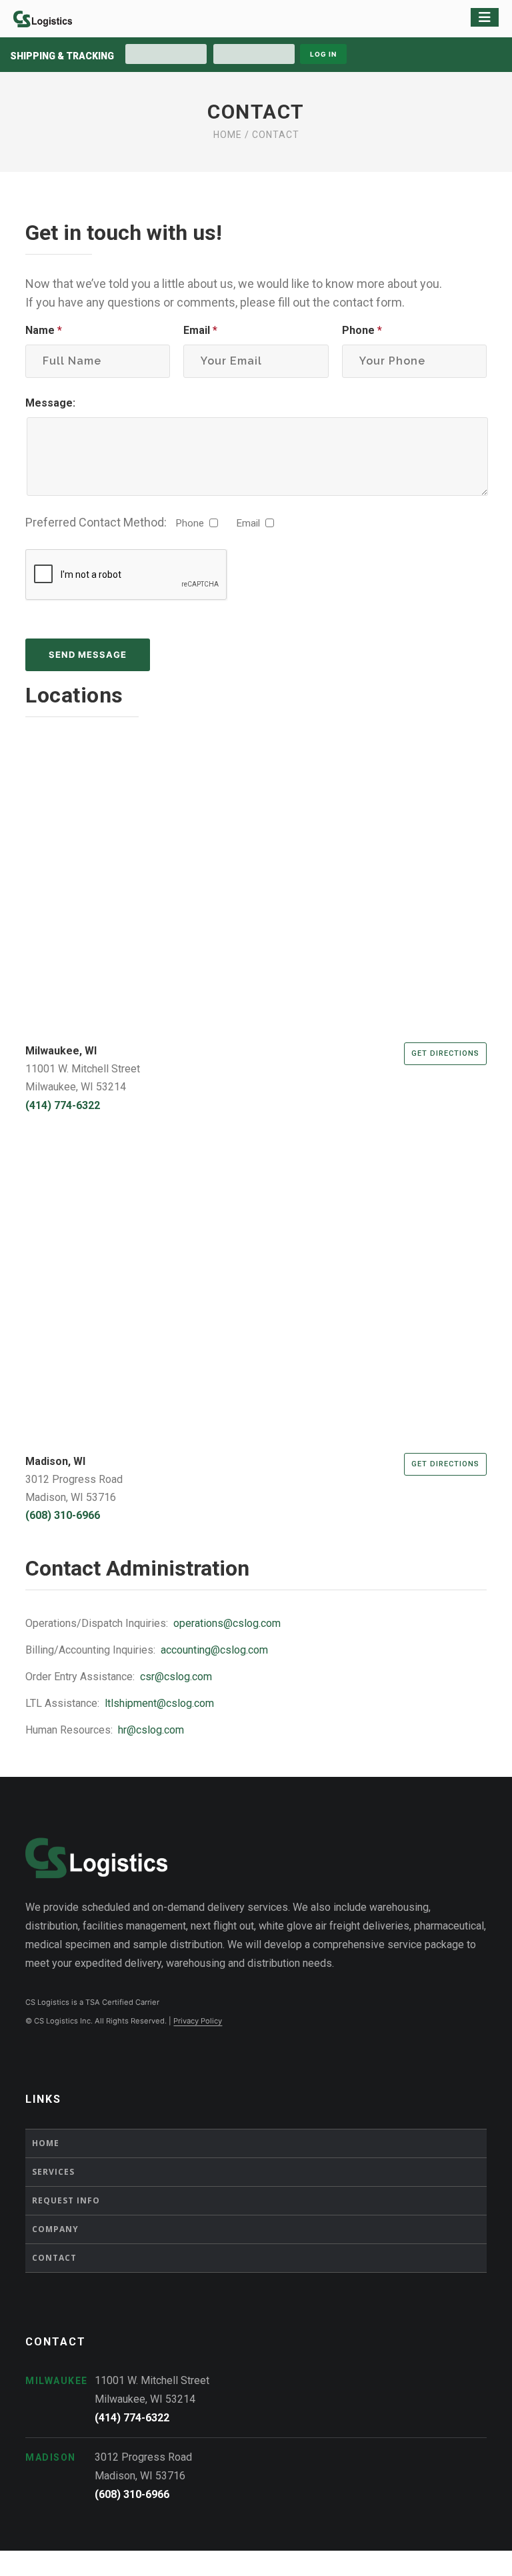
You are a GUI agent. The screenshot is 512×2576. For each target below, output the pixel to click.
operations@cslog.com (227, 1623)
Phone (362, 330)
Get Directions (445, 1053)
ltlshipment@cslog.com (159, 1703)
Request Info (66, 2200)
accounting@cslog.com (214, 1650)
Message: (50, 403)
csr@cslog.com (176, 1677)
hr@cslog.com (151, 1730)
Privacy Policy (198, 2021)
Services (53, 2172)
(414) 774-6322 (63, 1105)
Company (55, 2229)
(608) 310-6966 (63, 1515)
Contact (54, 2258)
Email (200, 330)
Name (44, 330)
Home (228, 135)
